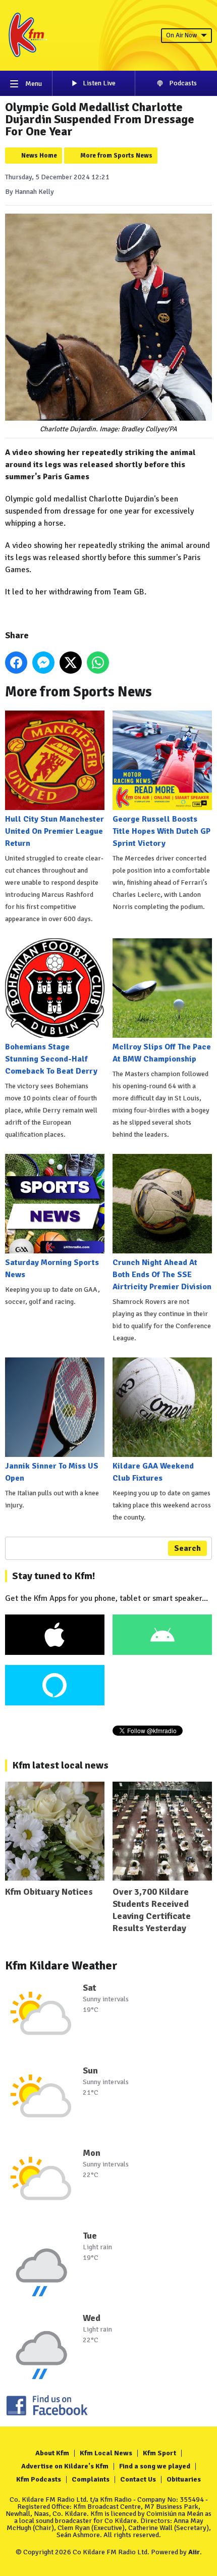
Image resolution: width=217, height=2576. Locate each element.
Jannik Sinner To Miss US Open (52, 1472)
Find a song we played (155, 2466)
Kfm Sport (159, 2453)
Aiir (194, 2552)
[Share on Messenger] (43, 663)
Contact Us (138, 2479)
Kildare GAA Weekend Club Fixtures (153, 1472)
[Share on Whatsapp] (98, 663)
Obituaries (184, 2479)
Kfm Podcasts (39, 2479)
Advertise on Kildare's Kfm (65, 2466)
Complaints (91, 2479)
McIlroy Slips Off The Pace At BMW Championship (162, 1053)
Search (187, 1548)
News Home (39, 156)
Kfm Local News (106, 2453)
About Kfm (52, 2453)
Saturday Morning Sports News (52, 1269)
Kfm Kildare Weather (61, 1965)
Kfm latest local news (60, 1765)
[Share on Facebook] (16, 663)
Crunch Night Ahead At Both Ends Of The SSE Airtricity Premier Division (162, 1275)
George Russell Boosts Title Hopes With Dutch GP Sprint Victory (161, 831)
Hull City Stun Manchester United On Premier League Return (55, 831)
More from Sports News (116, 156)
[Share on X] (71, 663)
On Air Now (181, 35)
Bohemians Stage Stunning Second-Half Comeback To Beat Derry (51, 1059)
